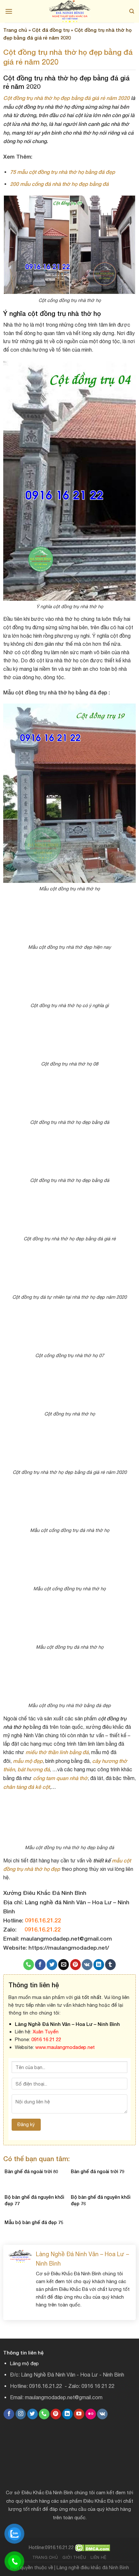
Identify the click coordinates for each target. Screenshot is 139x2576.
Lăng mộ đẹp (24, 2363)
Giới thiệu (74, 2557)
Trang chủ (15, 30)
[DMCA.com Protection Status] (93, 2547)
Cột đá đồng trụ (51, 30)
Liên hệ (99, 2557)
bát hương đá (34, 1769)
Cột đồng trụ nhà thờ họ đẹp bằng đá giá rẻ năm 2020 (66, 98)
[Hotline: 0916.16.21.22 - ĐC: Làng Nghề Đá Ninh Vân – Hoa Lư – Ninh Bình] (69, 11)
